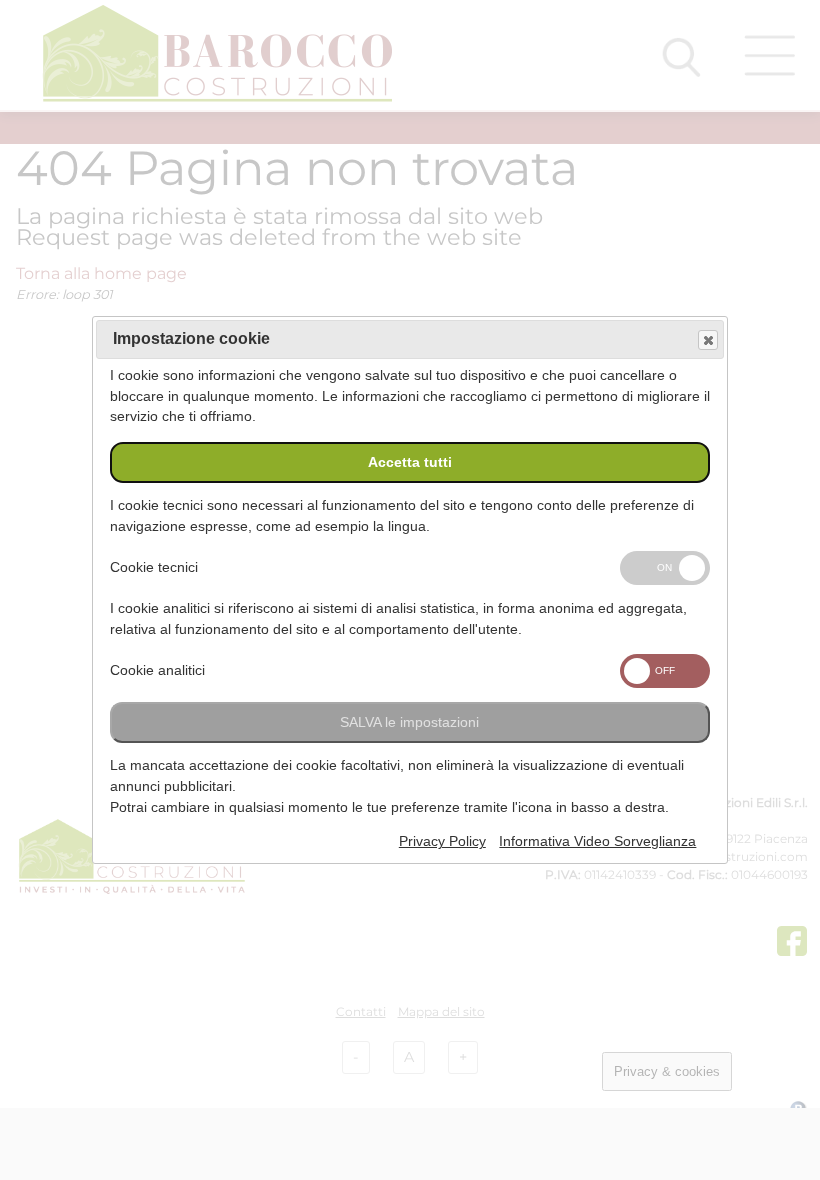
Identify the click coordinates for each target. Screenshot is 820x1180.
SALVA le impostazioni (409, 722)
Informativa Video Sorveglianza (597, 841)
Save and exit (708, 340)
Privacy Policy (442, 841)
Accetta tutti (410, 462)
